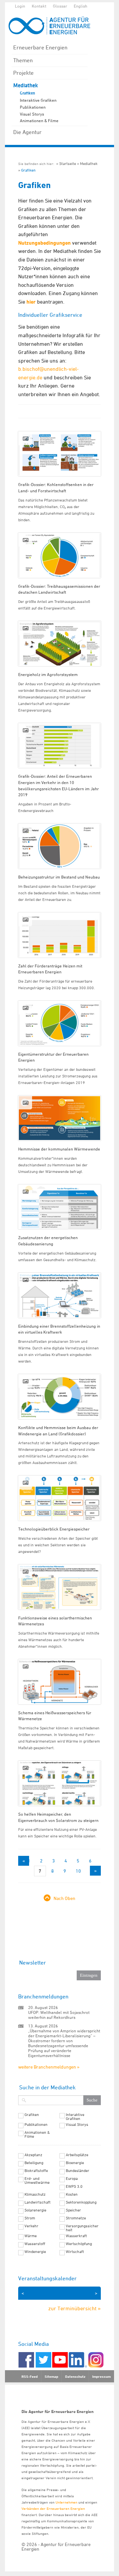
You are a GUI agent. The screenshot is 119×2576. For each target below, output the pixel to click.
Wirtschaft (75, 2252)
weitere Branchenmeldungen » (49, 2067)
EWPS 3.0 (74, 2186)
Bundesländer (78, 2171)
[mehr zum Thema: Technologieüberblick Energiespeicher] (59, 1498)
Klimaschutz (35, 2194)
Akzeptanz (33, 2155)
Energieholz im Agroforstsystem (48, 674)
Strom (30, 2218)
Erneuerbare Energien (40, 47)
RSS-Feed (30, 2376)
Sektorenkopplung (81, 2202)
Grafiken (27, 93)
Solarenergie (35, 2210)
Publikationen (33, 107)
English (80, 6)
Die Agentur (27, 132)
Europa (72, 2179)
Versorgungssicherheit (82, 2228)
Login (20, 6)
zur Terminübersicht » (75, 2308)
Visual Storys (32, 114)
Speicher (73, 2210)
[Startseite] (53, 26)
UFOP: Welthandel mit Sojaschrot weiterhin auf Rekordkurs (59, 2015)
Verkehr (31, 2226)
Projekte (23, 73)
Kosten (72, 2194)
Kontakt (39, 6)
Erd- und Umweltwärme (37, 2181)
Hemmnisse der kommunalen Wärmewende (59, 1149)
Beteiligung (34, 2163)
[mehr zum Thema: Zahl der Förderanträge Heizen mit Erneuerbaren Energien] (59, 935)
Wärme (31, 2236)
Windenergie (35, 2252)
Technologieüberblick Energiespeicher (54, 1529)
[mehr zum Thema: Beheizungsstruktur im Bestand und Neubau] (59, 846)
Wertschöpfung (79, 2244)
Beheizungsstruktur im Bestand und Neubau (59, 877)
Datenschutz (75, 2376)
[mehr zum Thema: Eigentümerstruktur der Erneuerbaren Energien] (59, 1023)
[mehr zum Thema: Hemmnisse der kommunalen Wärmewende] (59, 1118)
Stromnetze (76, 2218)
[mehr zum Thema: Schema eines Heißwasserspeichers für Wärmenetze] (59, 1682)
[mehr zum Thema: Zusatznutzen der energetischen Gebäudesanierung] (59, 1207)
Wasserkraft (76, 2236)
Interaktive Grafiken (38, 100)
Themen (23, 60)
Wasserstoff (35, 2244)
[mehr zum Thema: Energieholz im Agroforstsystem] (59, 644)
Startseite (68, 163)
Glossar (60, 6)
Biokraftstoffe (36, 2171)
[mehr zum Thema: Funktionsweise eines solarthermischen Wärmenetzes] (59, 1587)
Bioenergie (75, 2163)
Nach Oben (64, 1898)
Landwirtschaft (38, 2202)
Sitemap (51, 2376)
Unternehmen (66, 2502)
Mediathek (26, 85)
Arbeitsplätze (77, 2155)
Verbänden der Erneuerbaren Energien (53, 2508)
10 (78, 1871)
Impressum (101, 2376)
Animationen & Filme (39, 121)
